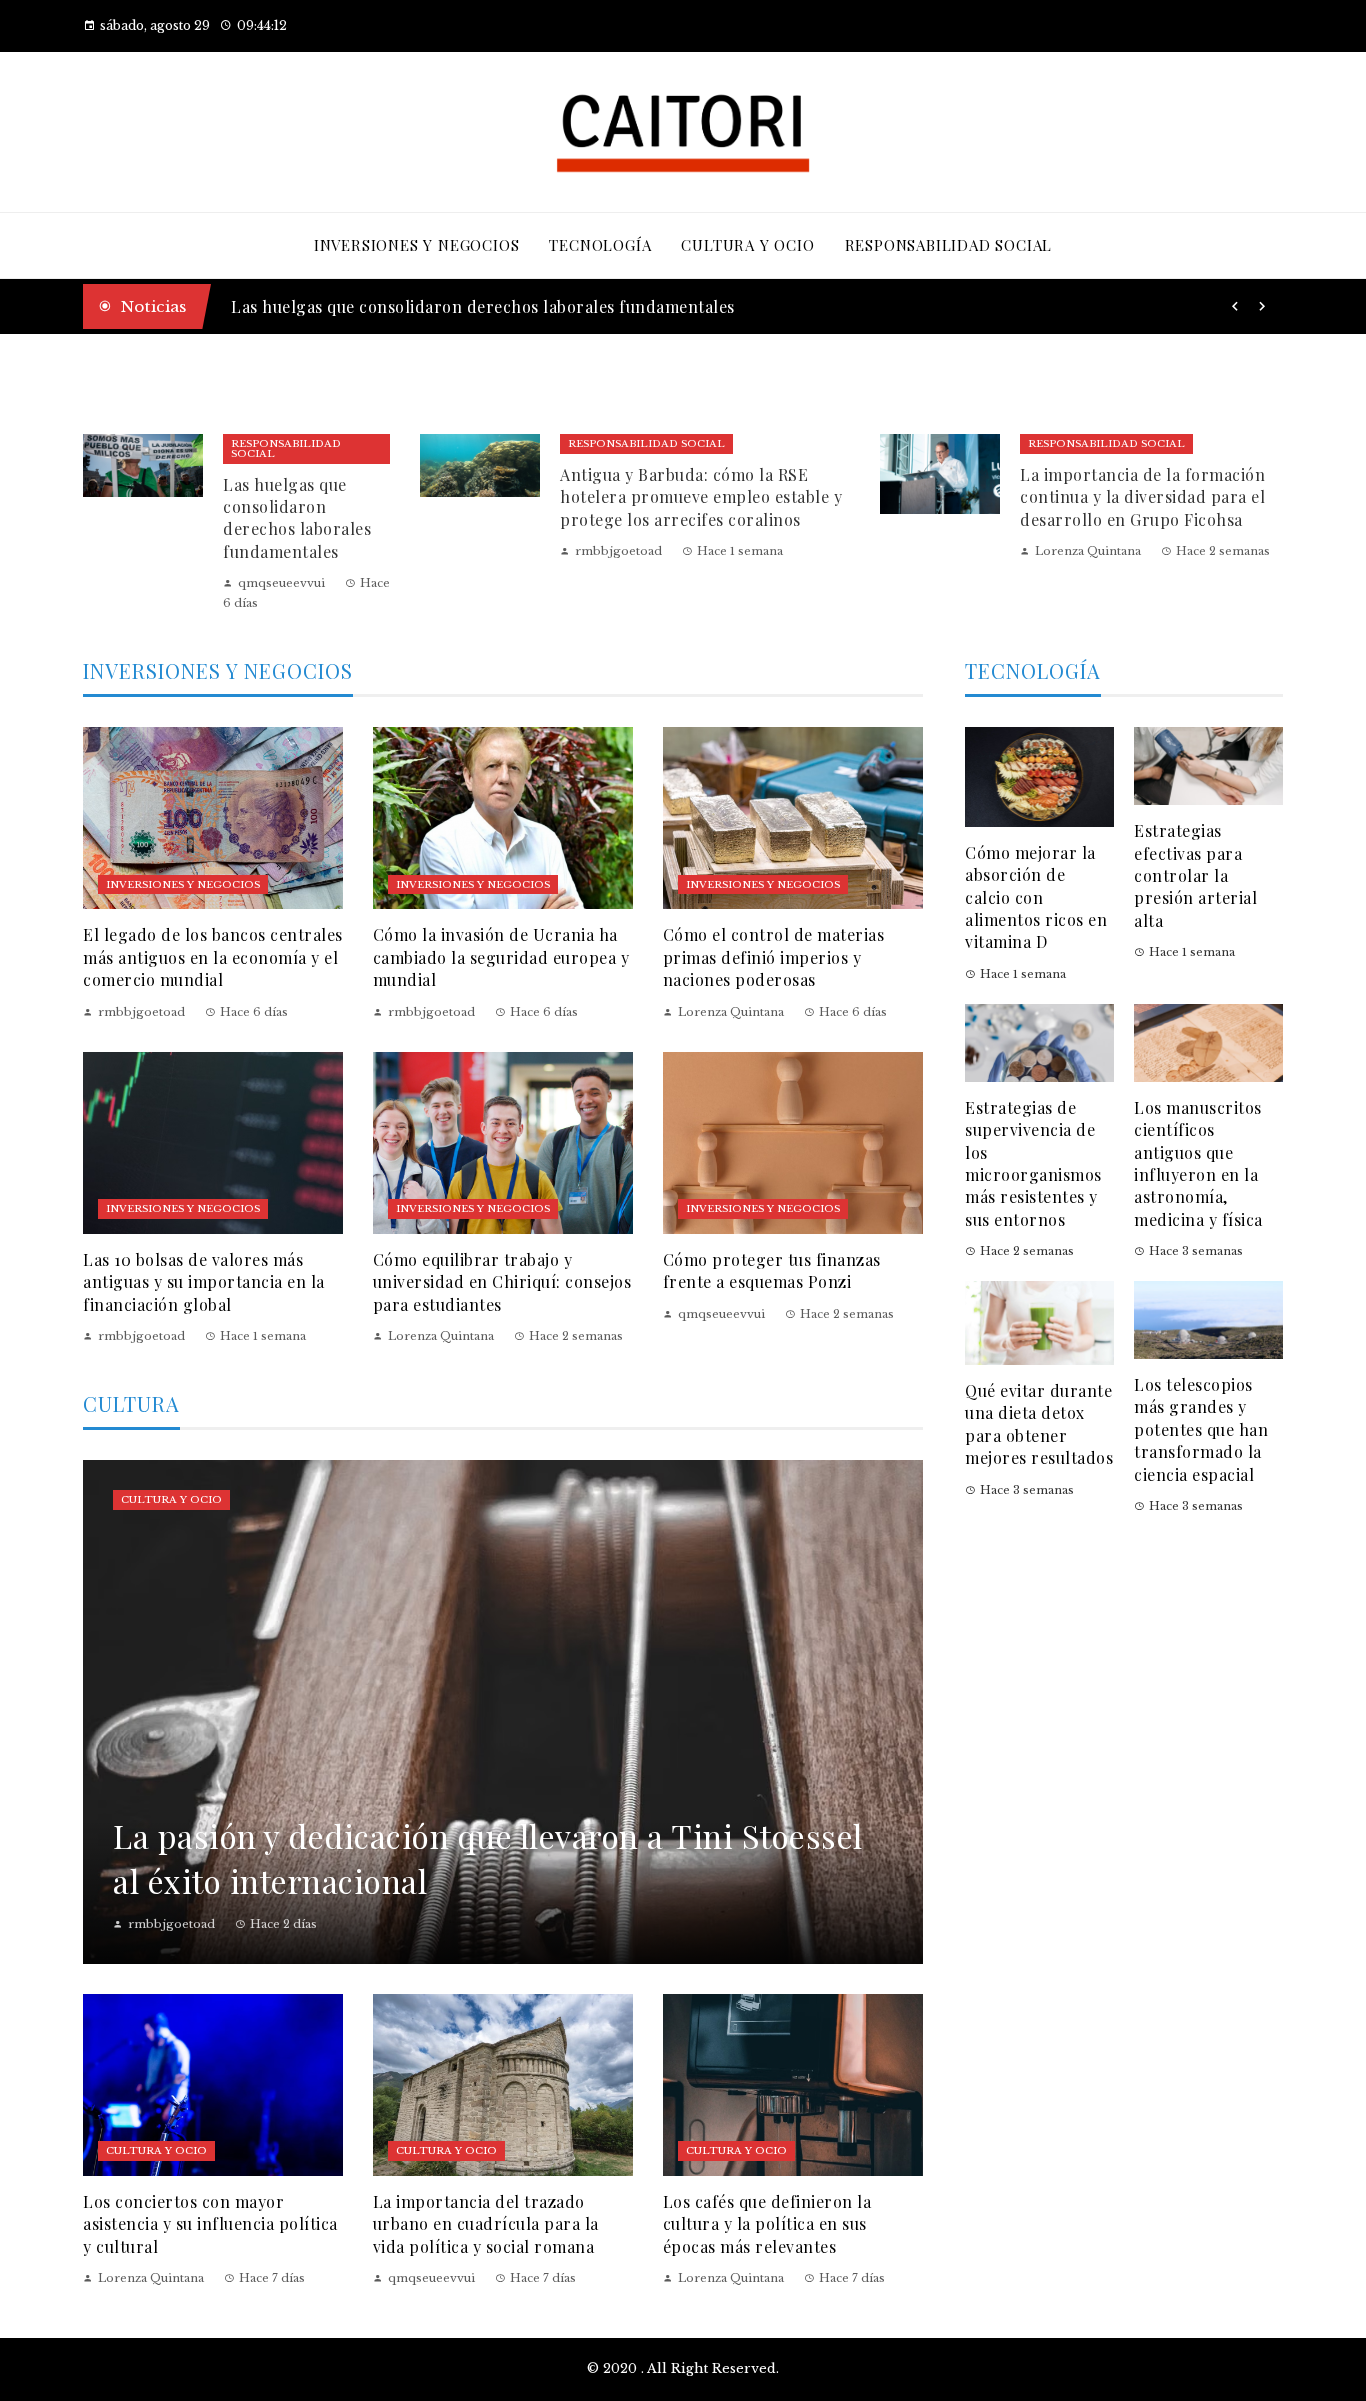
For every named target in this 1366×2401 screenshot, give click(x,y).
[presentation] (1235, 307)
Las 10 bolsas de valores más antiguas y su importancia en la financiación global (204, 1282)
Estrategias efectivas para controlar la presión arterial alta (1195, 875)
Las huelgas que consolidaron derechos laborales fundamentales (483, 306)
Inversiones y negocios (183, 884)
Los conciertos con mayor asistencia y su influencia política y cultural (210, 2224)
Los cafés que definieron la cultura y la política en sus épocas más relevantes (767, 2224)
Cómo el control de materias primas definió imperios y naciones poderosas (774, 957)
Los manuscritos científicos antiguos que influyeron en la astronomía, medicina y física (1198, 1163)
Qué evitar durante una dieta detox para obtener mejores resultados (1039, 1424)
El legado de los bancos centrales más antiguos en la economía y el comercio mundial (213, 957)
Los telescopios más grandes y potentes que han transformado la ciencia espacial (1201, 1429)
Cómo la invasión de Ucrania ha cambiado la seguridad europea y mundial (501, 957)
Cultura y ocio (171, 1499)
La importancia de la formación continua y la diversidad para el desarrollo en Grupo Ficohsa (1142, 497)
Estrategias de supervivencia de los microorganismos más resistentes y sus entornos (1033, 1163)
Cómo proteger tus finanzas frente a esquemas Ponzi (772, 1270)
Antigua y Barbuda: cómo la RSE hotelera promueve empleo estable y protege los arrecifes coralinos (701, 497)
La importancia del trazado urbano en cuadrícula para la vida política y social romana (486, 2224)
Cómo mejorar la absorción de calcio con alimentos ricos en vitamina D (1036, 897)
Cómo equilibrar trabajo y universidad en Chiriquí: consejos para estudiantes (502, 1282)
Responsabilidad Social (286, 448)
